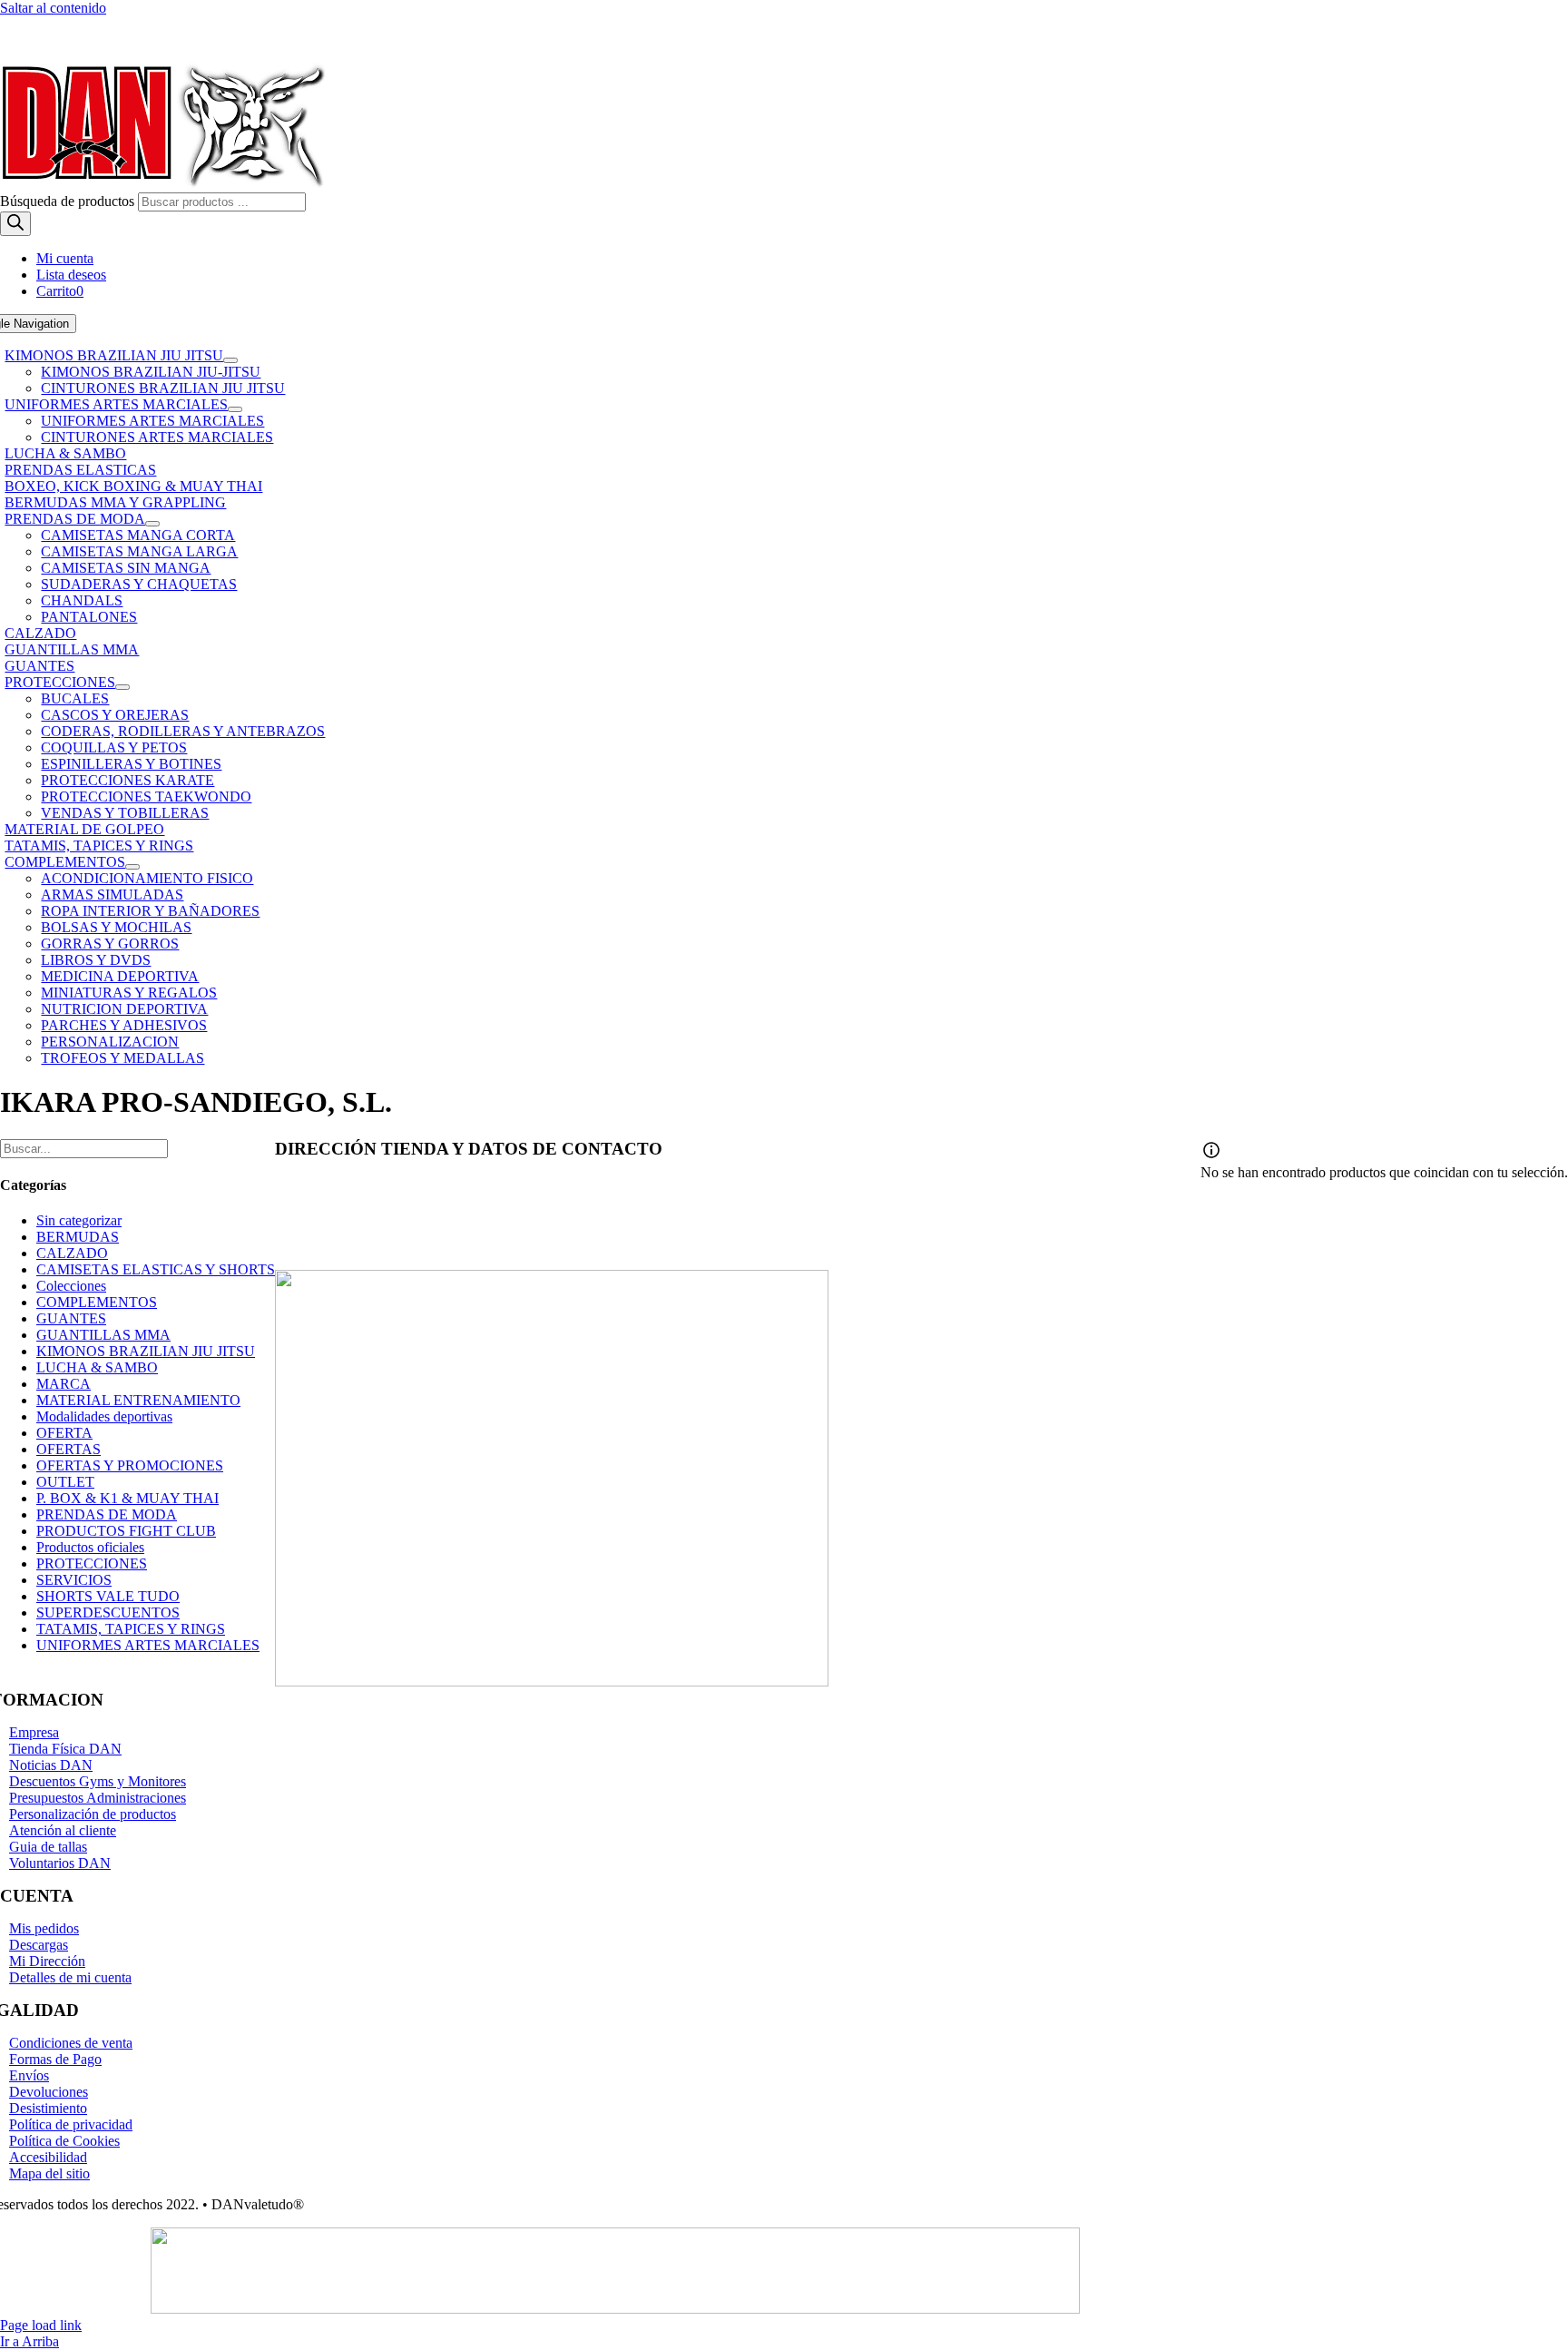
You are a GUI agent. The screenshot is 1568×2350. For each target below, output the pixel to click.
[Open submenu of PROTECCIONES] (122, 687)
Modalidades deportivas (104, 1416)
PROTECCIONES (92, 1563)
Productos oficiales (90, 1547)
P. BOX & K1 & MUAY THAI (127, 1498)
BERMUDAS (78, 1237)
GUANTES (71, 1318)
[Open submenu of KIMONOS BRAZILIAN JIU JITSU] (230, 360)
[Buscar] (15, 224)
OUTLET (65, 1482)
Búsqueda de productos (69, 201)
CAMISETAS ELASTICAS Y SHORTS (156, 1269)
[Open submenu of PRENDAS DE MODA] (152, 524)
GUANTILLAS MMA (103, 1335)
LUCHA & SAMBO (97, 1367)
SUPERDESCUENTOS (108, 1613)
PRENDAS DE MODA (107, 1514)
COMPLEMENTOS (97, 1302)
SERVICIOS (74, 1580)
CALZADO (72, 1253)
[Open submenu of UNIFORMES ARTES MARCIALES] (235, 409)
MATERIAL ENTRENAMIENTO (138, 1400)
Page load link (41, 2325)
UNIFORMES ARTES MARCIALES (148, 1645)
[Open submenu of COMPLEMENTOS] (132, 867)
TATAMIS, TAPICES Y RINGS (131, 1629)
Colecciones (71, 1286)
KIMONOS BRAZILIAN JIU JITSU (146, 1351)
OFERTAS (69, 1449)
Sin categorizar (79, 1220)
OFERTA (64, 1433)
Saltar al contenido (53, 8)
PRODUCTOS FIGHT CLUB (126, 1531)
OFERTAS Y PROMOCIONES (130, 1465)
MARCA (64, 1384)
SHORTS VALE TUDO (108, 1596)
